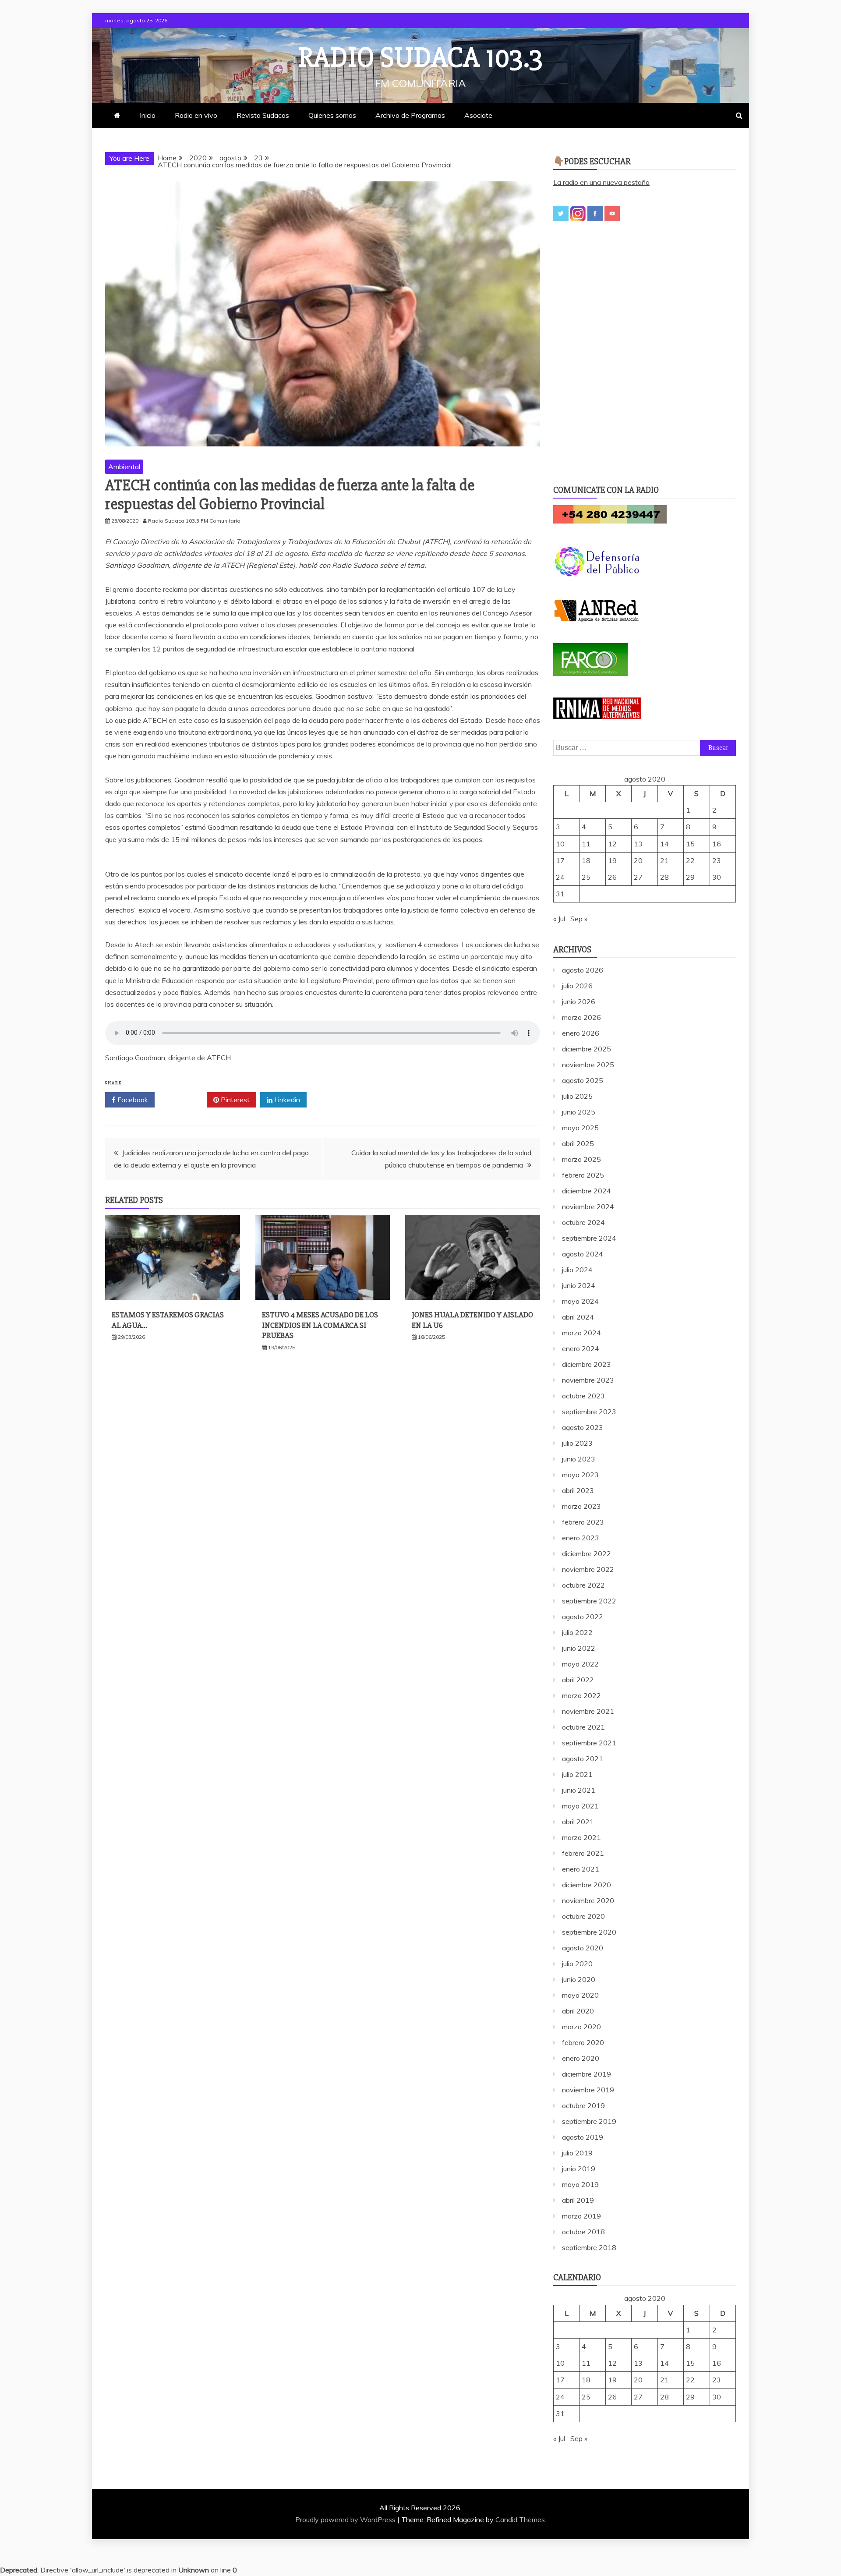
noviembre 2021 (588, 1711)
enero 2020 (581, 2058)
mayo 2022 (580, 1664)
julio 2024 (577, 1270)
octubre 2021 (583, 1727)
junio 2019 (579, 2169)
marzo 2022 (581, 1695)
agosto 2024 (583, 1254)
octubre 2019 (583, 2105)
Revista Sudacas (263, 115)
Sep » (579, 919)
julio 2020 (577, 1964)
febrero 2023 (583, 1522)
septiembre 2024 (589, 1238)
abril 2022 (578, 1680)
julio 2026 (577, 986)
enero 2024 (581, 1348)
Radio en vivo (196, 115)
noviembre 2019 (588, 2090)
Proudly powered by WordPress (346, 2519)
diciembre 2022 (587, 1553)
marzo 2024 (581, 1333)
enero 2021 (581, 1869)
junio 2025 (579, 1112)
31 (560, 894)
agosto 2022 (583, 1617)
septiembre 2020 (589, 1932)
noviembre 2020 (588, 1900)
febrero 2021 (583, 1853)
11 (586, 844)
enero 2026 (581, 1033)
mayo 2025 (580, 1128)
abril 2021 (578, 1822)
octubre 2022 (583, 1585)
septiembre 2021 (589, 1743)
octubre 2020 (583, 1916)
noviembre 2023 (588, 1380)
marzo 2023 (581, 1506)
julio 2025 (577, 1096)
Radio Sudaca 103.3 (420, 58)
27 (638, 877)
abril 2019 (578, 2200)
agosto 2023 (583, 1427)
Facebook (132, 1100)
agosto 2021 (583, 1759)
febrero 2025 (583, 1175)
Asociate (478, 115)
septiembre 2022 (589, 1601)
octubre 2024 (583, 1222)
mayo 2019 (580, 2184)
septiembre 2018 (589, 2247)
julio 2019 (577, 2153)
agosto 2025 (583, 1080)
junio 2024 (579, 1285)
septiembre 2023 (589, 1412)
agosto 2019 (583, 2137)
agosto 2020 (583, 1948)
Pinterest (234, 1100)
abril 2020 (578, 2011)
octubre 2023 (583, 1396)
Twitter (184, 1100)
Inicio (148, 115)
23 (717, 860)
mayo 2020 (580, 1995)
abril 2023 (578, 1490)
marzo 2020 (581, 2027)
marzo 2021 (581, 1837)
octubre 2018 (583, 2232)
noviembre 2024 (588, 1207)
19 (612, 860)
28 (664, 877)
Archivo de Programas (410, 115)
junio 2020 (579, 1979)
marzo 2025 (581, 1159)
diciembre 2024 (587, 1191)
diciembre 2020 (587, 1885)
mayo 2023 (580, 1475)
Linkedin (286, 1100)
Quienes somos (332, 115)
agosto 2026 (583, 970)
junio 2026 (579, 1001)
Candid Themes (520, 2519)
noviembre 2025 (588, 1065)
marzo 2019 (581, 2216)
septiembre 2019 (589, 2121)
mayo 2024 (580, 1301)
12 (612, 844)
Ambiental (124, 467)
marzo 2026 (581, 1017)
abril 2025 (578, 1143)
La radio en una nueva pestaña (601, 182)
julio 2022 (577, 1632)
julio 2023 (577, 1443)
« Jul (559, 919)
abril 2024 (578, 1317)
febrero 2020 (583, 2042)
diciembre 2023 (587, 1364)
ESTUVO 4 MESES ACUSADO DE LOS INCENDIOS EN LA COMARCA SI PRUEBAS (320, 1325)
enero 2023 (581, 1538)
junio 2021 (579, 1790)
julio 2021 (577, 1774)
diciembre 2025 (587, 1049)
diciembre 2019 (587, 2074)
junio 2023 (579, 1459)
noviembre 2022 (588, 1569)
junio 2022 (579, 1648)
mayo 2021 (580, 1806)
